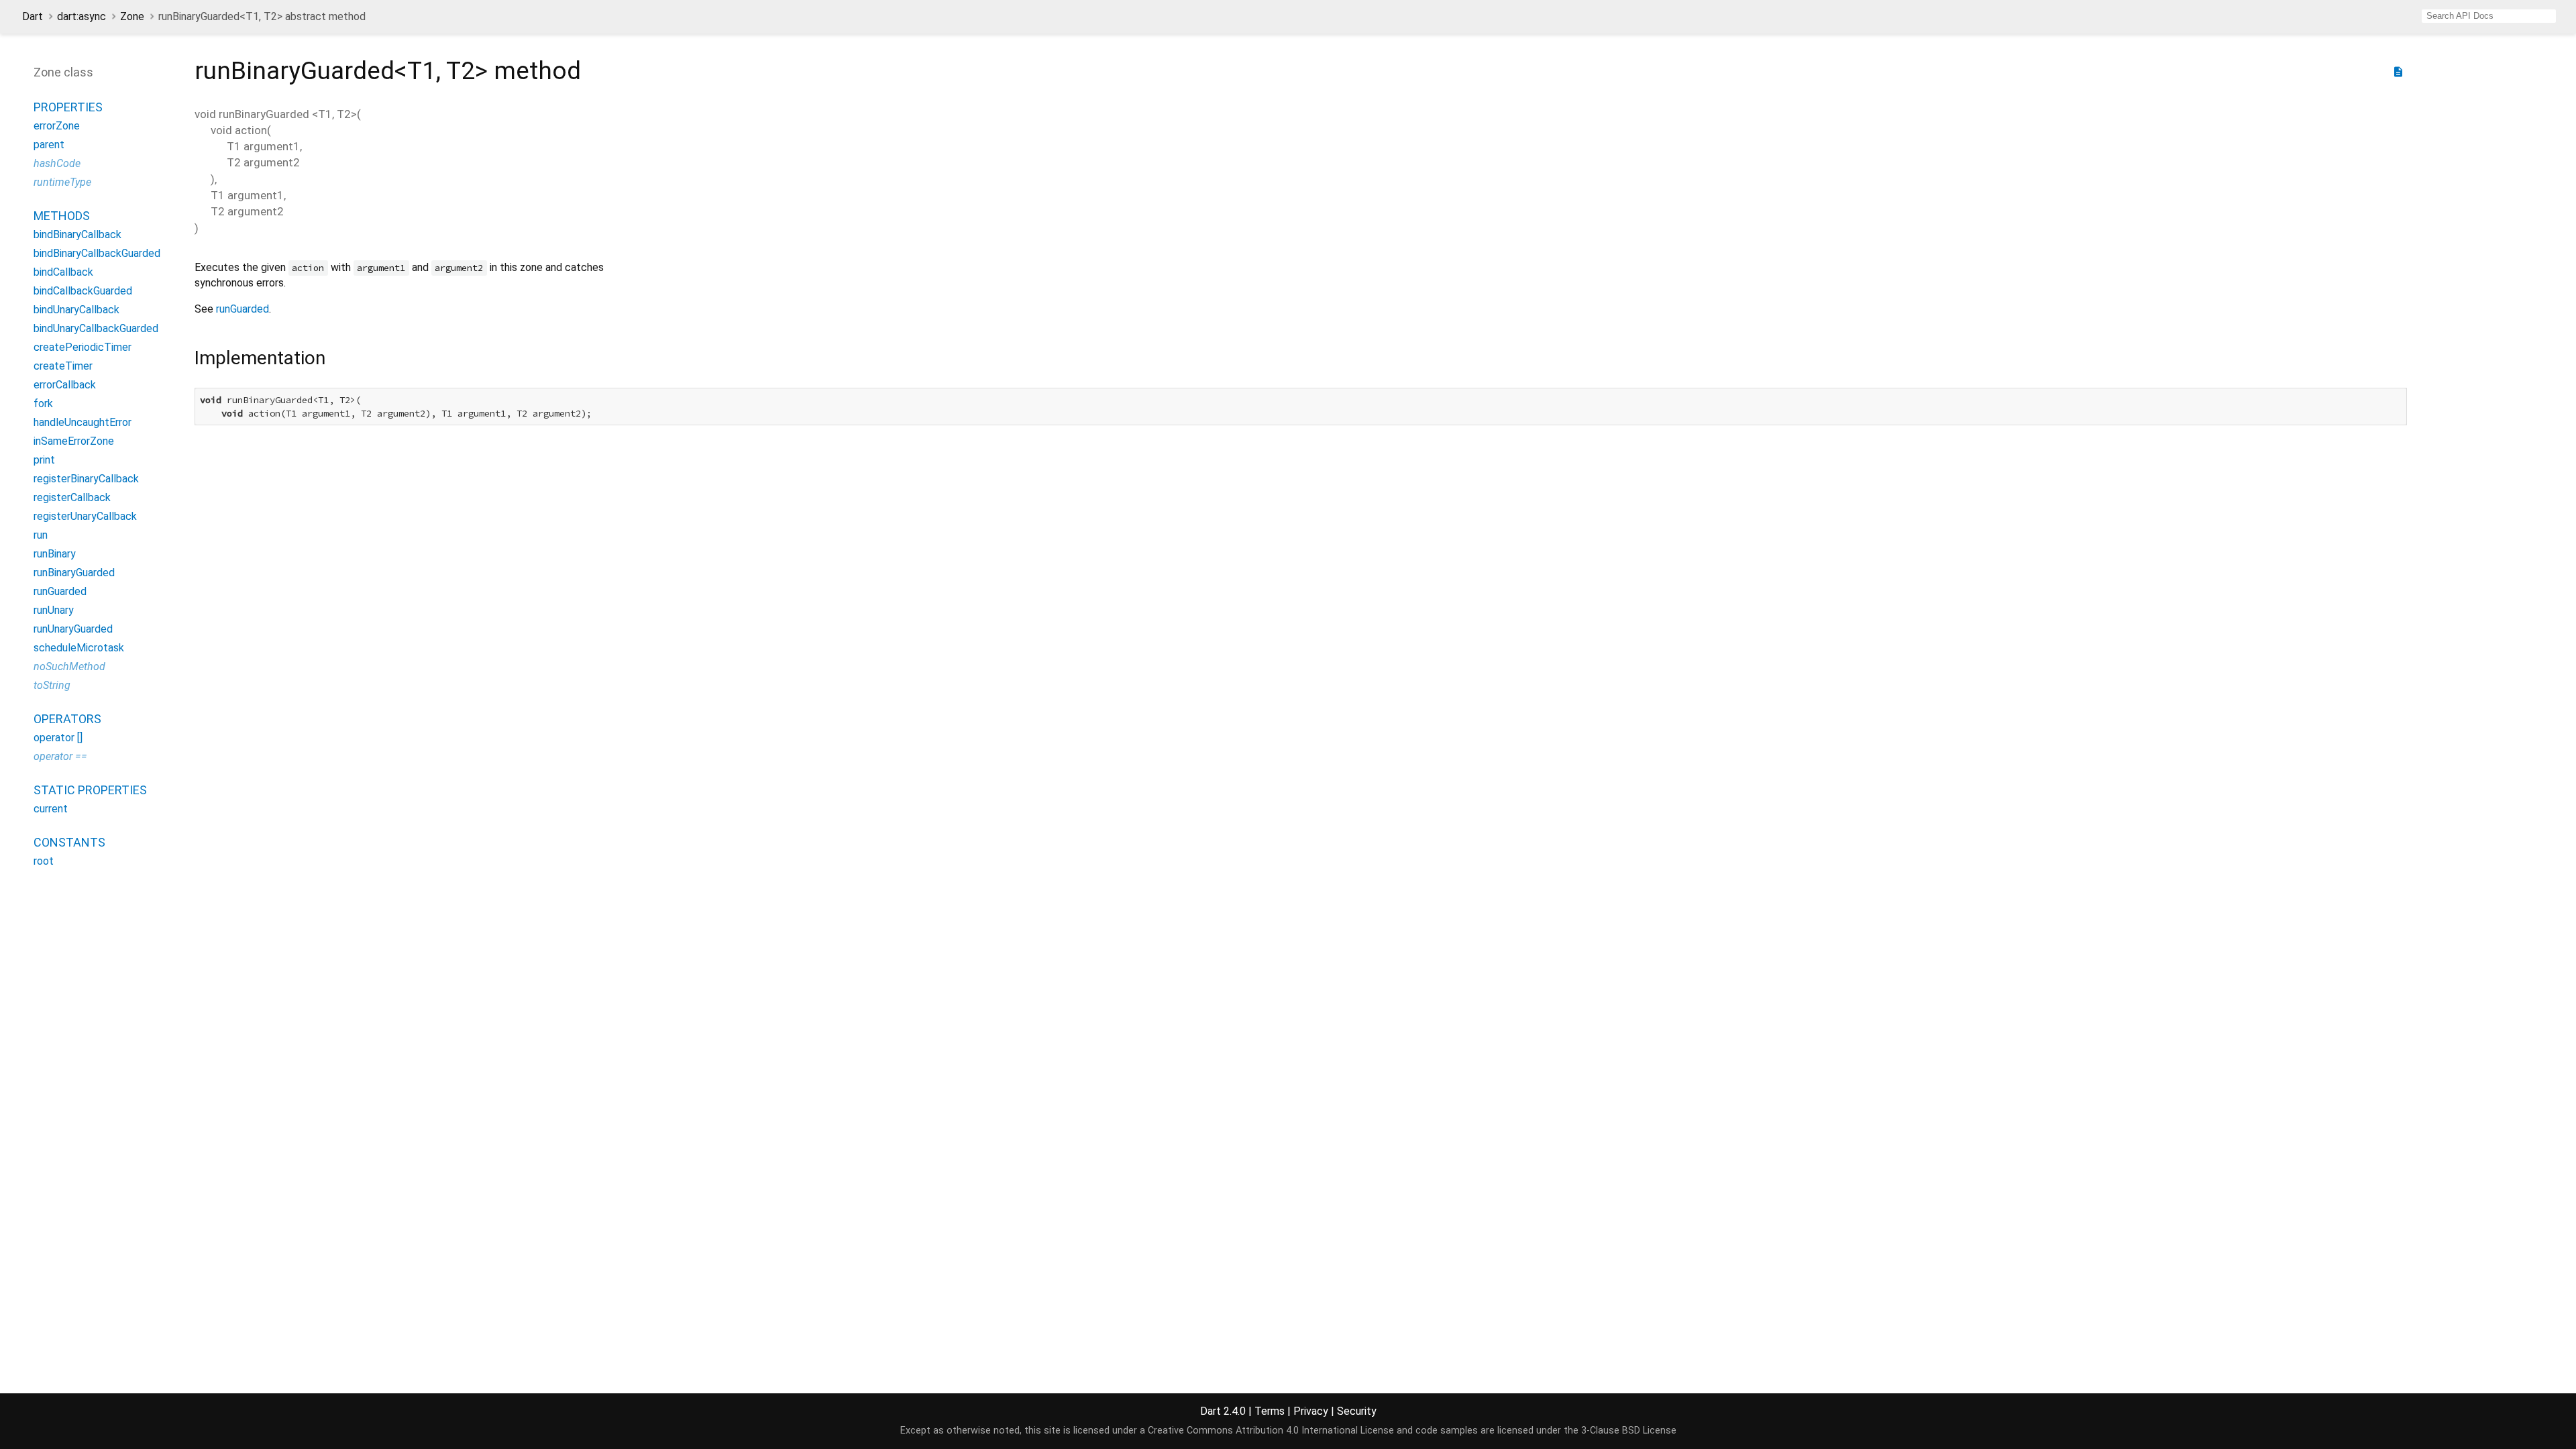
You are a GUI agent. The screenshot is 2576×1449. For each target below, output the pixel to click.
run (41, 535)
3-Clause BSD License (1629, 1431)
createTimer (63, 366)
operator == (60, 756)
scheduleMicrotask (79, 648)
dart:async (82, 16)
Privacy (1311, 1411)
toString (52, 685)
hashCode (57, 163)
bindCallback (63, 272)
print (44, 460)
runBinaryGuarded (74, 573)
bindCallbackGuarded (83, 291)
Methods (62, 216)
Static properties (90, 790)
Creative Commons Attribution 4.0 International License (1271, 1431)
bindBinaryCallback (77, 234)
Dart (33, 16)
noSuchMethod (69, 666)
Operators (67, 719)
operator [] (58, 738)
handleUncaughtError (83, 422)
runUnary (54, 610)
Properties (68, 107)
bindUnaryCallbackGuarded (96, 328)
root (44, 861)
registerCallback (72, 497)
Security (1357, 1411)
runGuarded (60, 591)
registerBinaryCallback (86, 479)
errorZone (57, 126)
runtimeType (62, 182)
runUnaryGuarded (73, 629)
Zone (132, 16)
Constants (69, 842)
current (51, 809)
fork (43, 404)
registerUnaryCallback (85, 516)
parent (49, 145)
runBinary (55, 554)
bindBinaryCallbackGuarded (97, 253)
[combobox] (2489, 16)
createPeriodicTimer (83, 347)
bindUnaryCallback (76, 310)
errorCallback (65, 385)
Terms (1270, 1411)
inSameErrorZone (74, 441)
